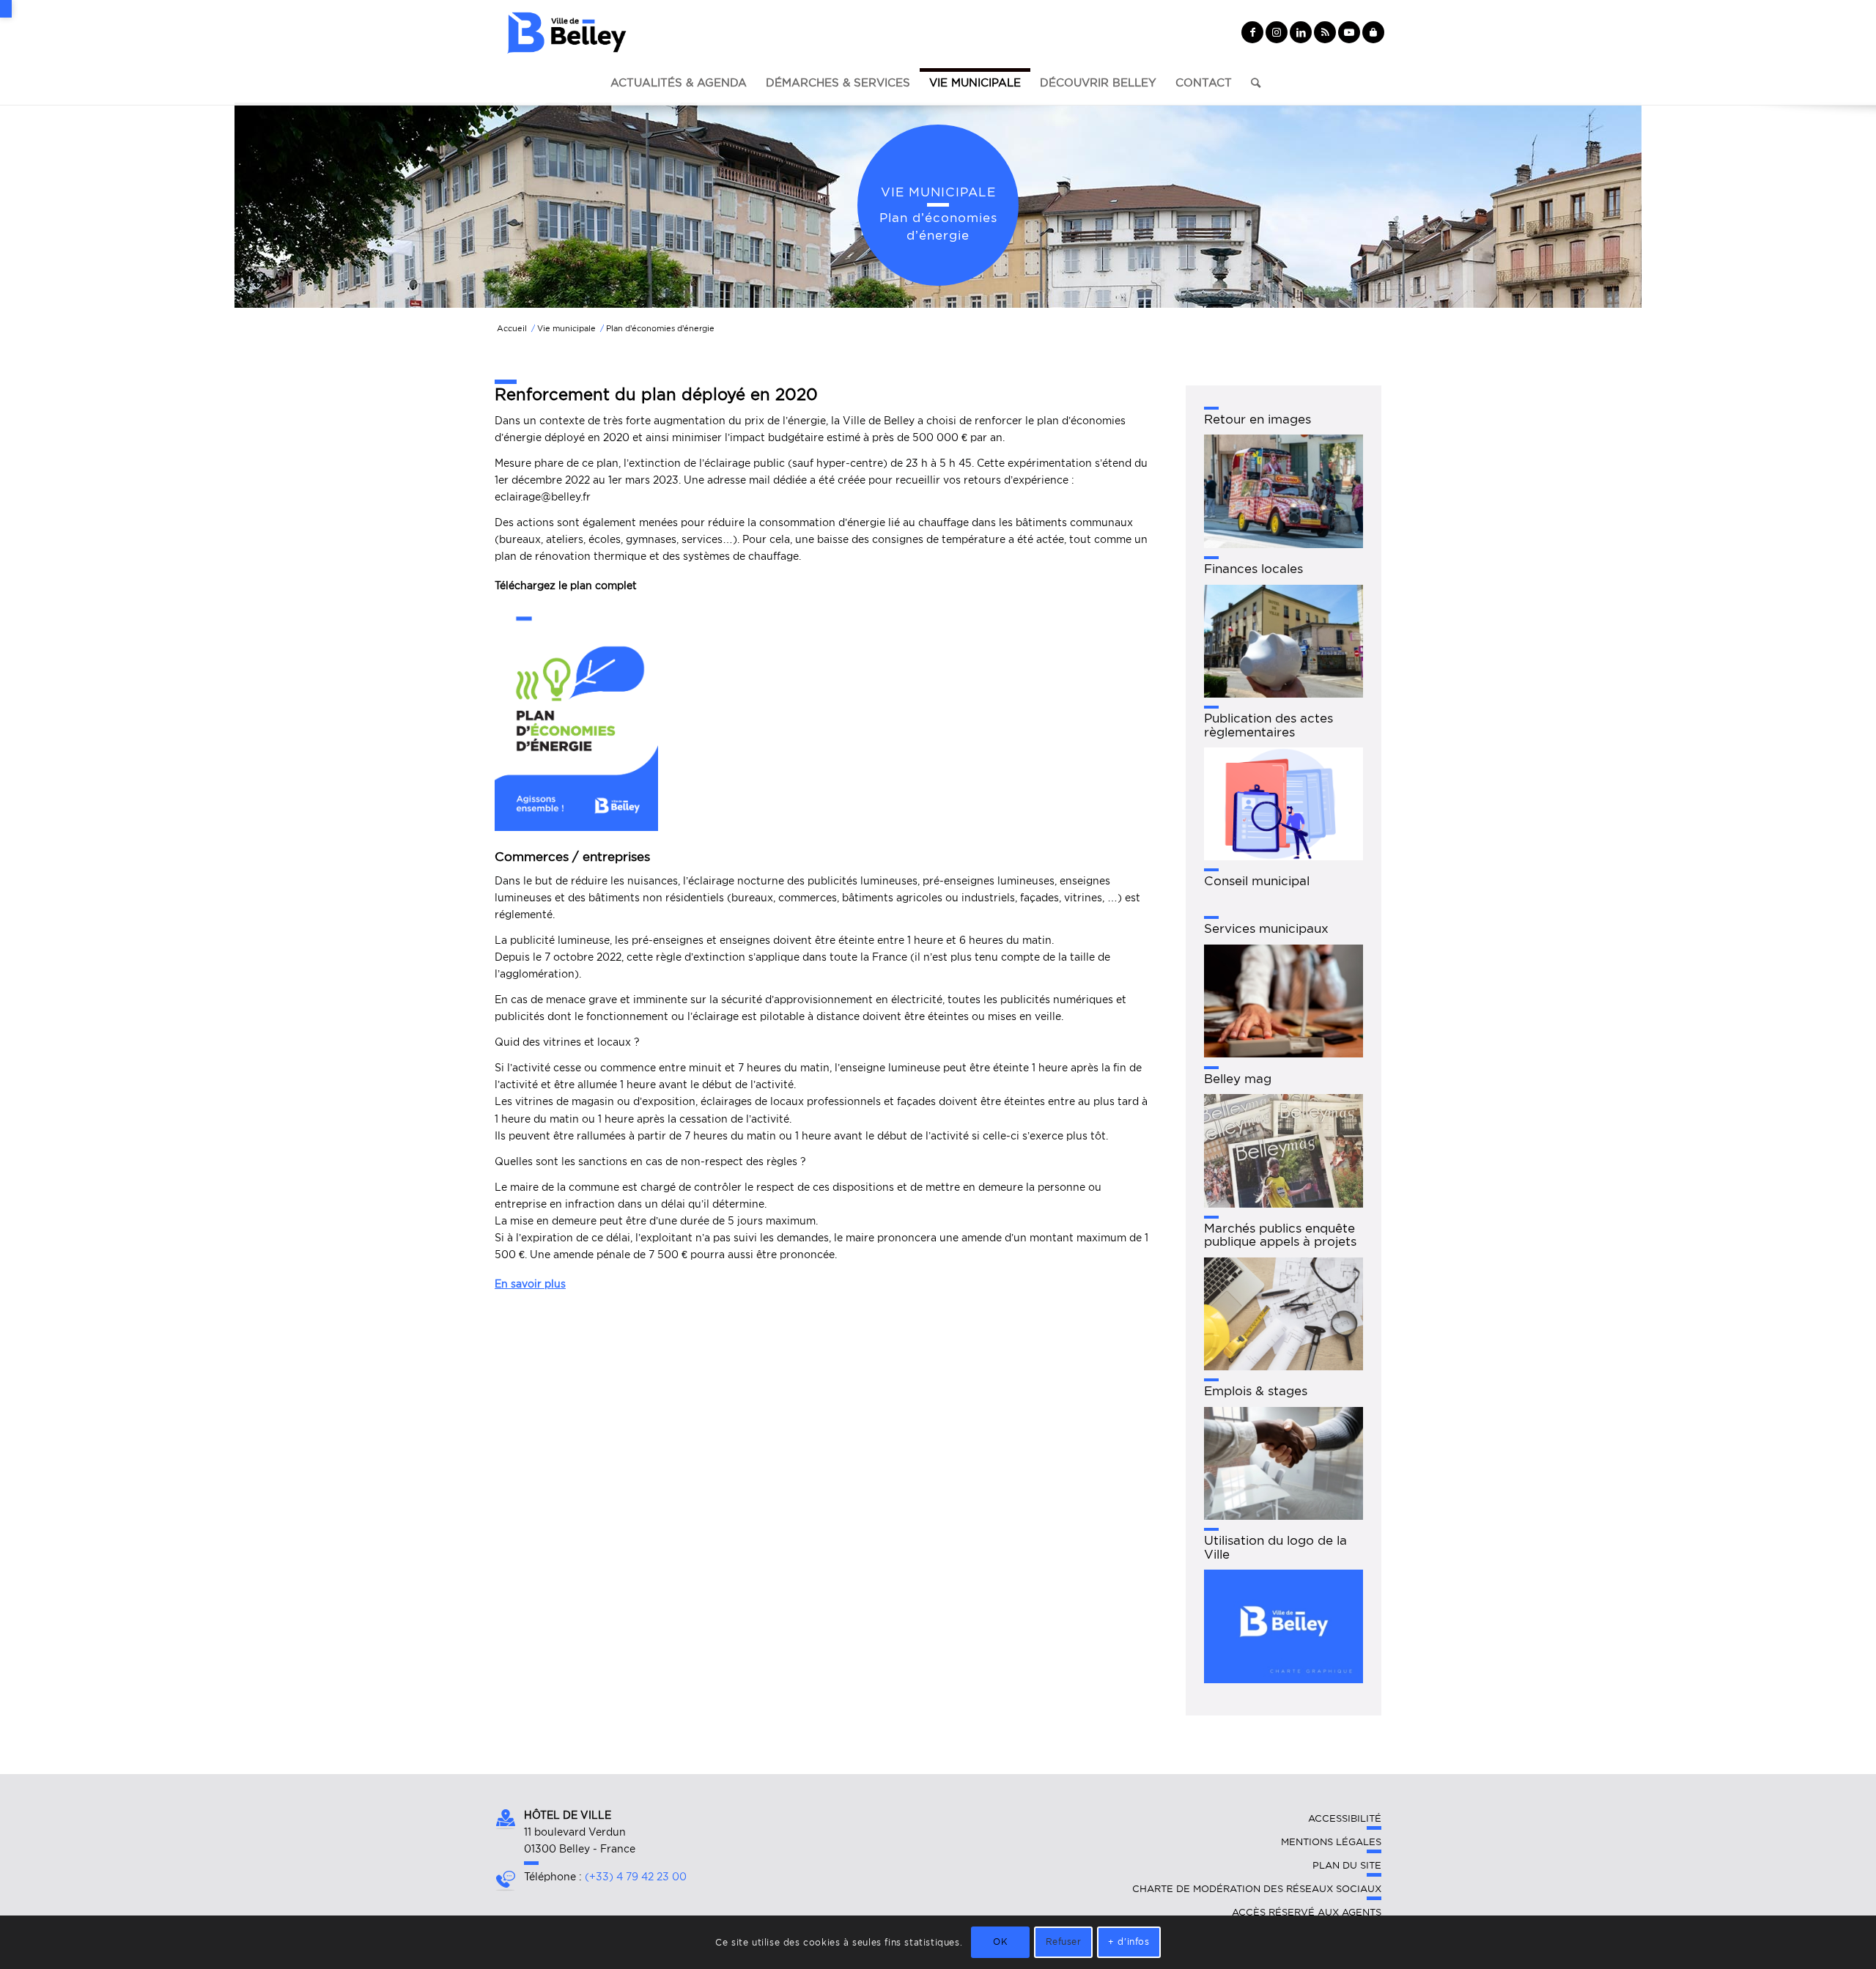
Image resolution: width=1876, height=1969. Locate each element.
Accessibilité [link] (1345, 1818)
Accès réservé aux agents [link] (1307, 1912)
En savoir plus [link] (530, 1284)
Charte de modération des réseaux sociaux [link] (1257, 1889)
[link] (6, 9)
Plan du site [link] (1347, 1865)
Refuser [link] (1064, 1942)
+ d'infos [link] (1129, 1942)
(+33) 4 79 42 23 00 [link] (636, 1877)
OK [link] (1000, 1942)
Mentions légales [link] (1331, 1842)
